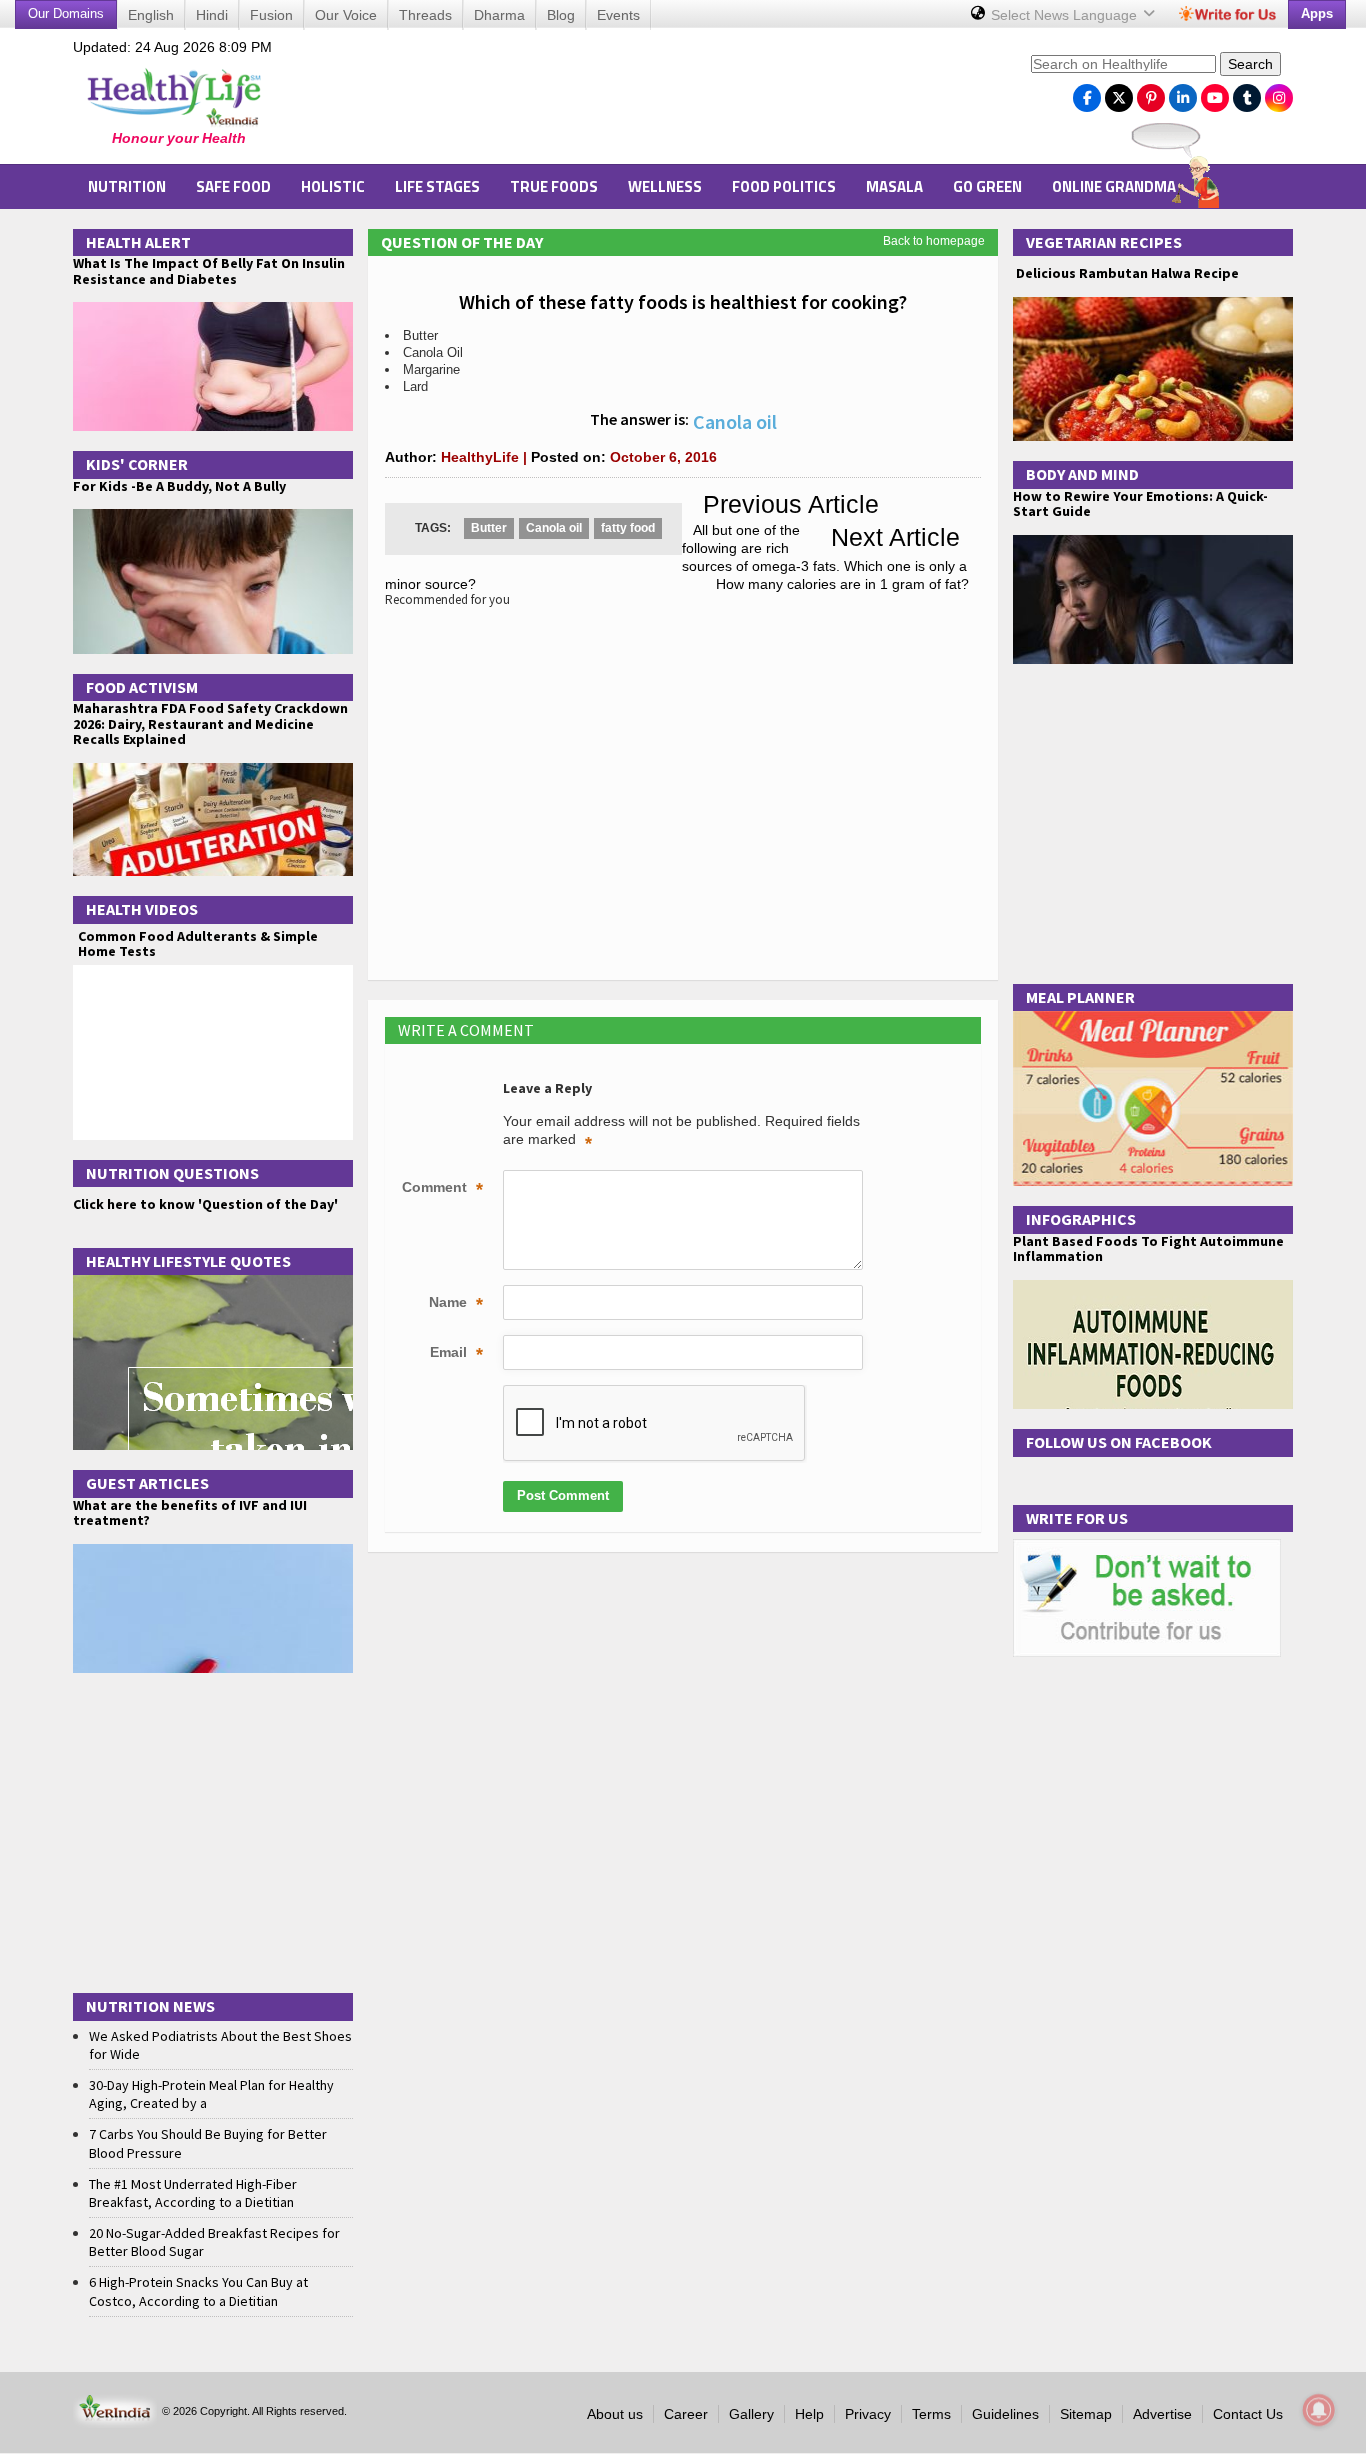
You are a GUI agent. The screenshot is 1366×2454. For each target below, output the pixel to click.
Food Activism (142, 687)
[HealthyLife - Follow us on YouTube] (1215, 93)
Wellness (665, 186)
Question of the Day (462, 242)
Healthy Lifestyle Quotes (188, 1261)
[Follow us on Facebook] (1087, 93)
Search (1250, 64)
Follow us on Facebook (1119, 1442)
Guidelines (1005, 2414)
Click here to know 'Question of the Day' (205, 1204)
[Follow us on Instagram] (1279, 93)
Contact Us (1248, 2414)
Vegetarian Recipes (1104, 242)
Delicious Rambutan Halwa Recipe (1126, 273)
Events (618, 15)
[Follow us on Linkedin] (1183, 93)
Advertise (1162, 2414)
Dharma (499, 15)
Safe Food (233, 186)
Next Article (895, 537)
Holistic (333, 186)
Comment (442, 1189)
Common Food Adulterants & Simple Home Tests (198, 943)
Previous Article (791, 504)
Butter (489, 528)
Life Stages (437, 186)
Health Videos (142, 909)
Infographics (1081, 1219)
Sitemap (1086, 2414)
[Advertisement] (654, 101)
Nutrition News (150, 2006)
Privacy (868, 2414)
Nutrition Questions (172, 1173)
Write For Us (1077, 1518)
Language (1066, 15)
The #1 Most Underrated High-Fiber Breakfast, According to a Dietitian (193, 2193)
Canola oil (554, 528)
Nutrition (127, 186)
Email (456, 1354)
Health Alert (138, 242)
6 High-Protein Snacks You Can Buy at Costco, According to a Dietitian (198, 2291)
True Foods (554, 186)
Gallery (751, 2414)
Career (686, 2414)
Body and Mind (1082, 474)
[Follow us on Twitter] (1119, 93)
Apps (1317, 13)
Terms (931, 2414)
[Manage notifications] (1319, 2410)
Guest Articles (147, 1483)
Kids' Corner (137, 464)
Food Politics (784, 186)
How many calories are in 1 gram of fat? (842, 584)
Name (456, 1304)
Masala (894, 186)
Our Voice (346, 15)
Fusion (271, 15)
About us (615, 2414)
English (151, 15)
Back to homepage (934, 241)
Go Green (987, 186)
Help (809, 2414)
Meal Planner (1080, 997)
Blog (561, 15)
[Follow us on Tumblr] (1247, 93)
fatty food (628, 528)
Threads (425, 15)
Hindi (212, 15)
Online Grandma (1114, 186)
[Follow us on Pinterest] (1151, 93)
